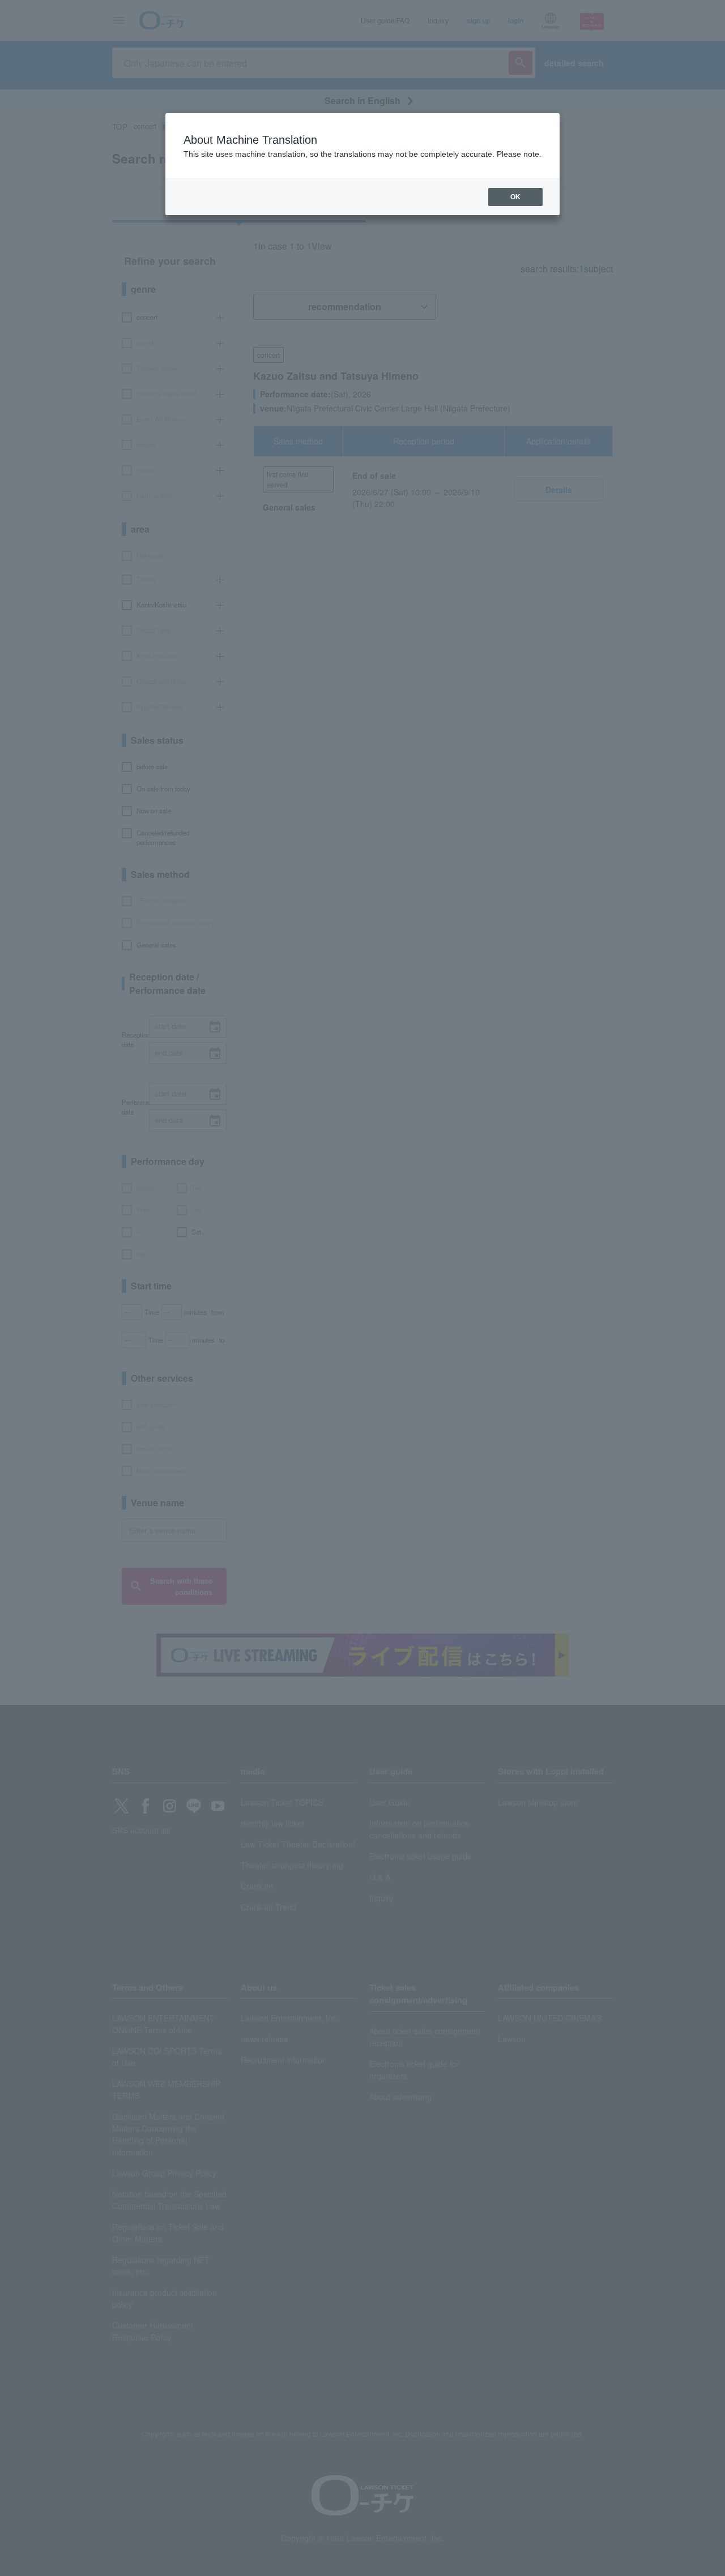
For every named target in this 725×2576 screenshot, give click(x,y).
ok (515, 197)
